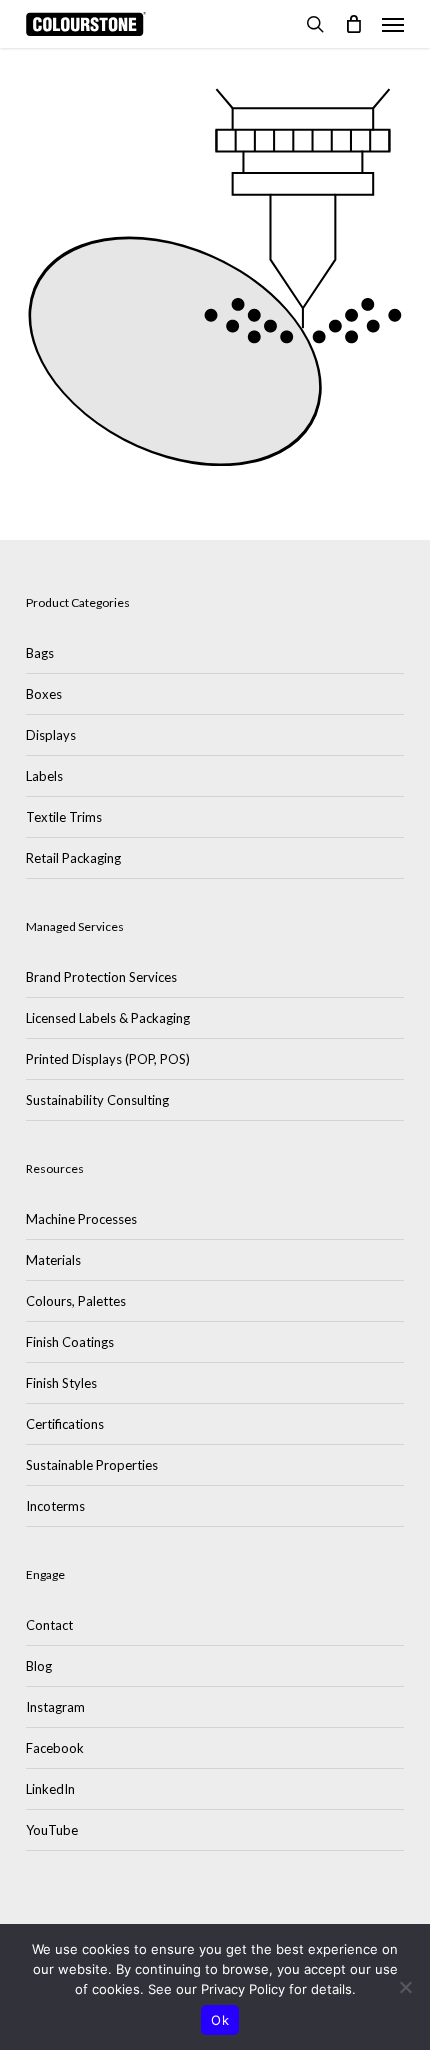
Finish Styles (61, 1383)
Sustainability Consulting (97, 1100)
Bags (40, 653)
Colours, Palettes (76, 1301)
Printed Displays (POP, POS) (108, 1059)
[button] (393, 24)
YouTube (52, 1830)
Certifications (65, 1424)
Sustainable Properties (92, 1465)
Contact (49, 1625)
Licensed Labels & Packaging (108, 1018)
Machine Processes (81, 1219)
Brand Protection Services (101, 977)
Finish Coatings (70, 1342)
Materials (53, 1260)
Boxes (44, 694)
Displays (51, 735)
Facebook (55, 1748)
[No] (405, 1987)
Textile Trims (64, 817)
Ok (220, 2020)
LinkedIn (50, 1789)
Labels (44, 776)
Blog (39, 1666)
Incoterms (55, 1506)
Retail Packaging (73, 858)
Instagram (55, 1707)
